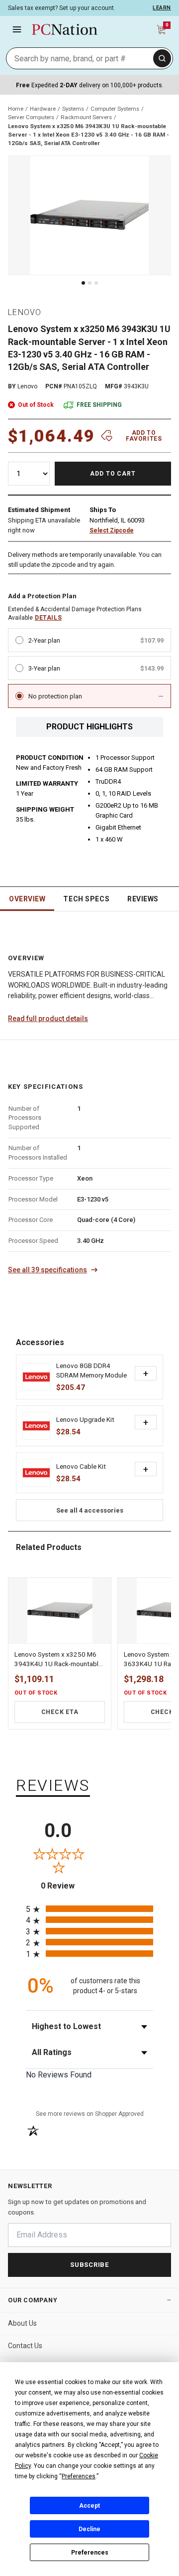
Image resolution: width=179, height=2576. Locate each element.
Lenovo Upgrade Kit (85, 1419)
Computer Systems (115, 109)
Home (16, 109)
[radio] (89, 1909)
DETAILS (48, 618)
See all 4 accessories (90, 1510)
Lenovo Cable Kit (81, 1466)
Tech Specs (86, 899)
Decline (89, 2529)
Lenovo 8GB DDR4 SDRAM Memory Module (91, 1370)
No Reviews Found (59, 2075)
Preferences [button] (79, 2476)
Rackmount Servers (86, 117)
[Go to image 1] (83, 283)
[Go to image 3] (96, 283)
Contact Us (25, 2346)
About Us (22, 2323)
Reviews (143, 899)
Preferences (90, 2553)
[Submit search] (162, 58)
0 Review (65, 1886)
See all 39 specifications (47, 1270)
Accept (89, 2506)
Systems (73, 109)
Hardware (43, 109)
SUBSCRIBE (89, 2265)
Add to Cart (113, 474)
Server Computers (31, 117)
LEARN (162, 8)
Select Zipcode (112, 530)
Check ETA (60, 1712)
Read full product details (48, 1019)
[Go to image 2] (90, 283)
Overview (27, 899)
